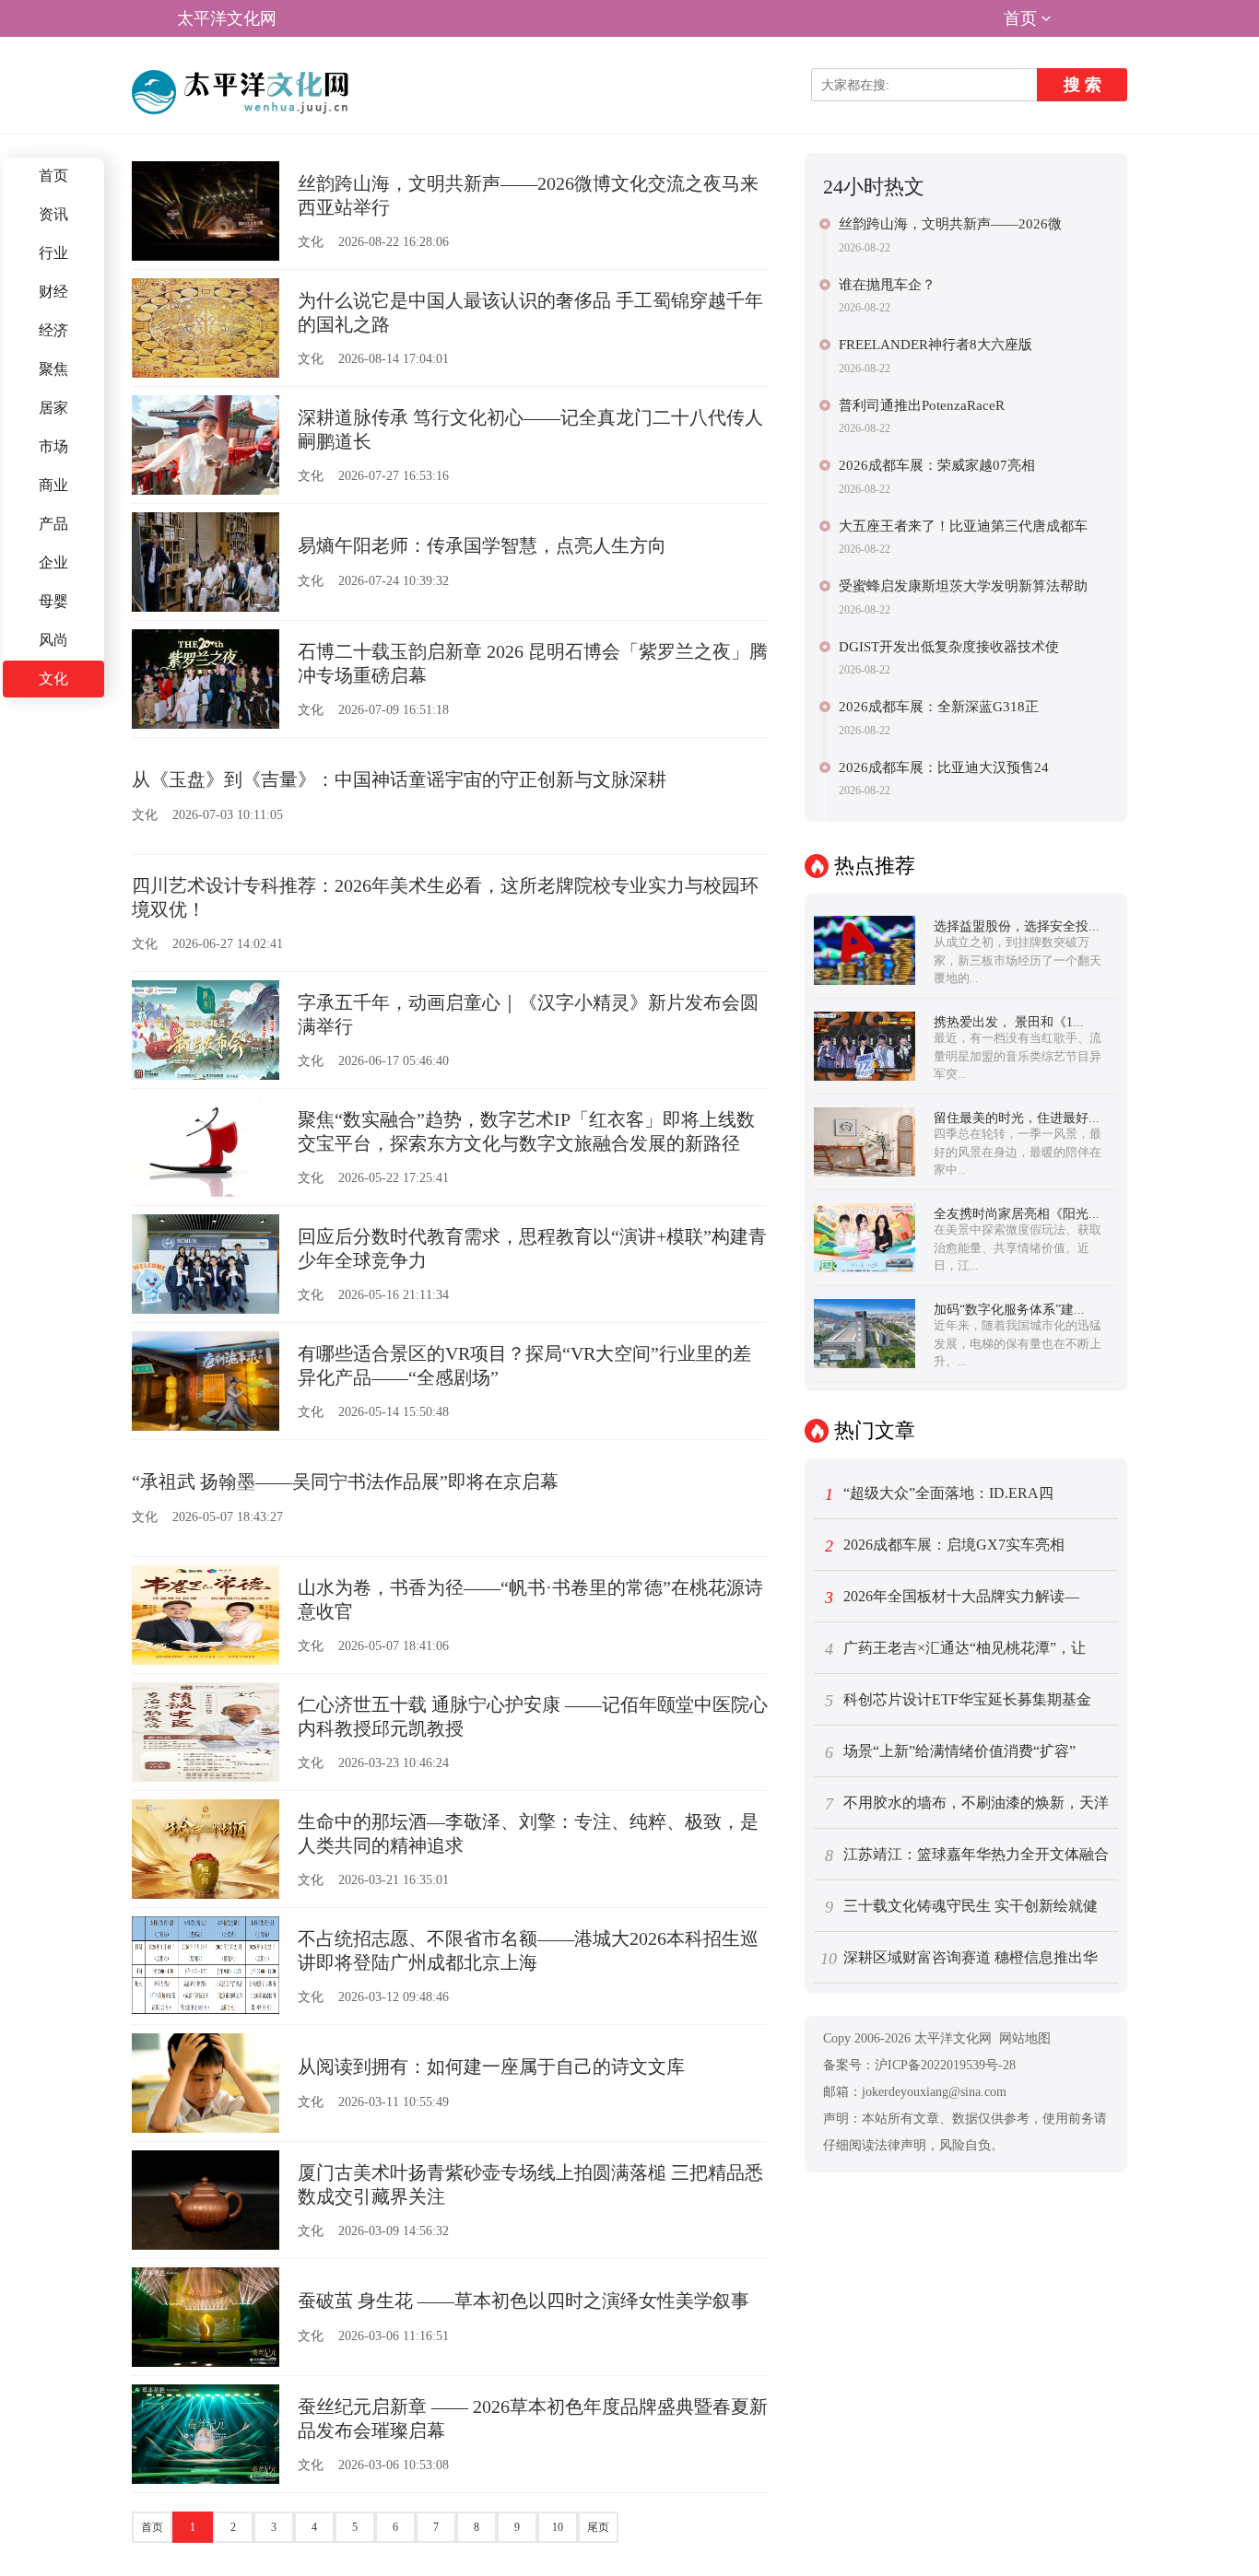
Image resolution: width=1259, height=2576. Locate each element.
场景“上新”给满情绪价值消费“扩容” (951, 1752)
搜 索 (1083, 85)
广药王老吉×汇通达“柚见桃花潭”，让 (956, 1649)
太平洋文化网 (227, 18)
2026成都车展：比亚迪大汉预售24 (944, 767)
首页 (1020, 18)
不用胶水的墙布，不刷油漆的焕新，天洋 (967, 1804)
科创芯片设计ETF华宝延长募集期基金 (959, 1701)
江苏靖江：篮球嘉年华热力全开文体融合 (967, 1856)
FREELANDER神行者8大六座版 (935, 345)
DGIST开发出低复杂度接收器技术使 (949, 647)
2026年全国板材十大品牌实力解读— (953, 1598)
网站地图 (1025, 2038)
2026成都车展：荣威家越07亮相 (937, 465)
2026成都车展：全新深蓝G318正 (939, 707)
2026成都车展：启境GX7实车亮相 (945, 1546)
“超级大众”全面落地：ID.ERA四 (940, 1494)
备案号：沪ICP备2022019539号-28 (919, 2065)
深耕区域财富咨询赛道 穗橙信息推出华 (959, 1959)
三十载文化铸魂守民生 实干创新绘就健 (962, 1907)
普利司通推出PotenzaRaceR (922, 405)
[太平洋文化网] (243, 92)
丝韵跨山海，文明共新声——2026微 (950, 224)
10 (558, 2527)
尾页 (598, 2527)
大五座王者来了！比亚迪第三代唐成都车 (963, 526)
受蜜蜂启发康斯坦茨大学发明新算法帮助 (963, 586)
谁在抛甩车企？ (887, 285)
